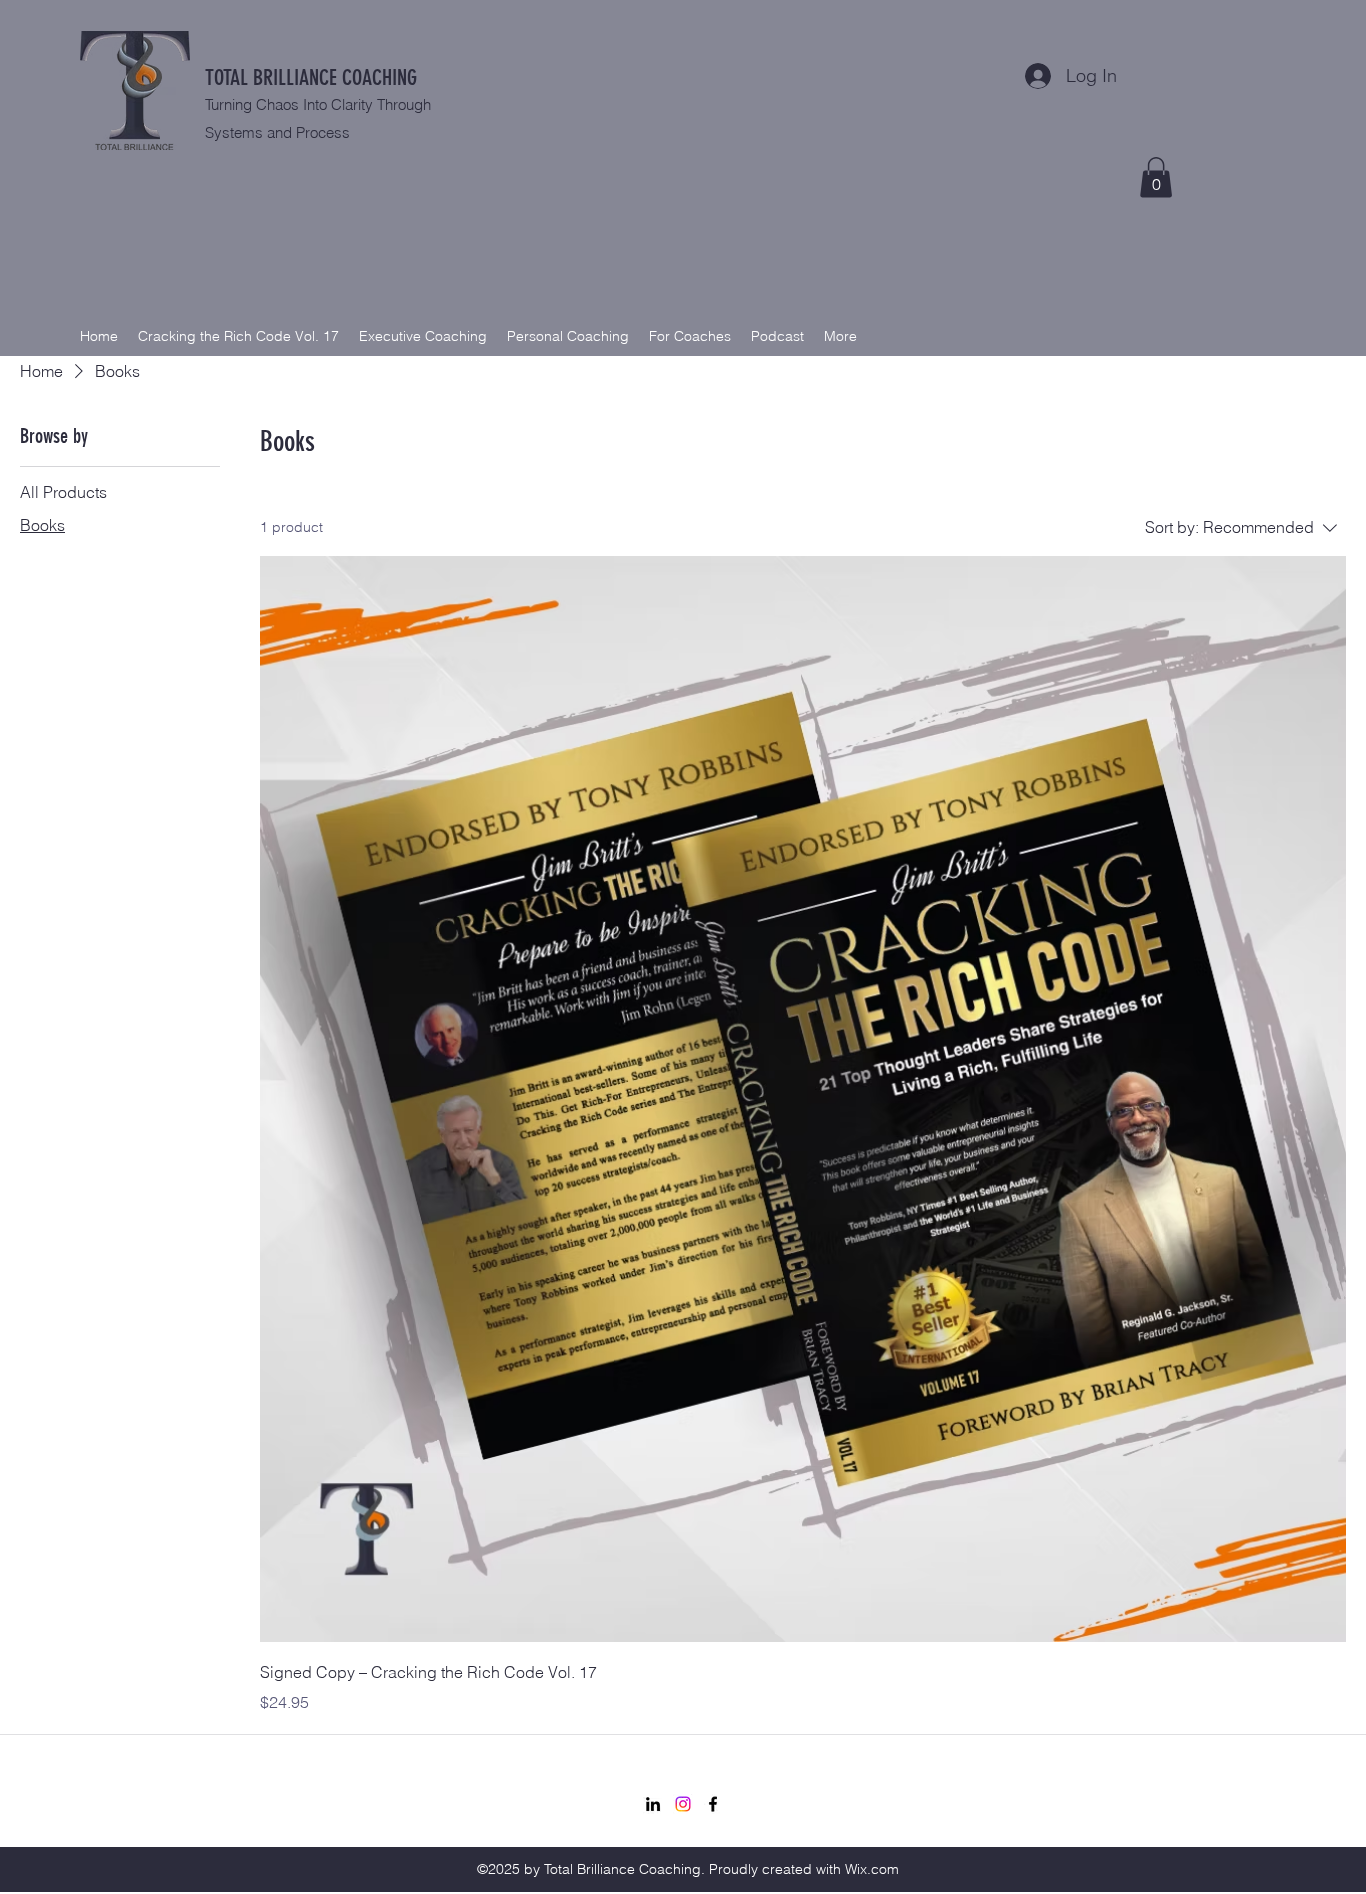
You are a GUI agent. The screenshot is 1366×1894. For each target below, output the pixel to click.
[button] (1156, 177)
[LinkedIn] (653, 1804)
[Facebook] (713, 1804)
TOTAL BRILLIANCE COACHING (311, 77)
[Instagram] (683, 1804)
